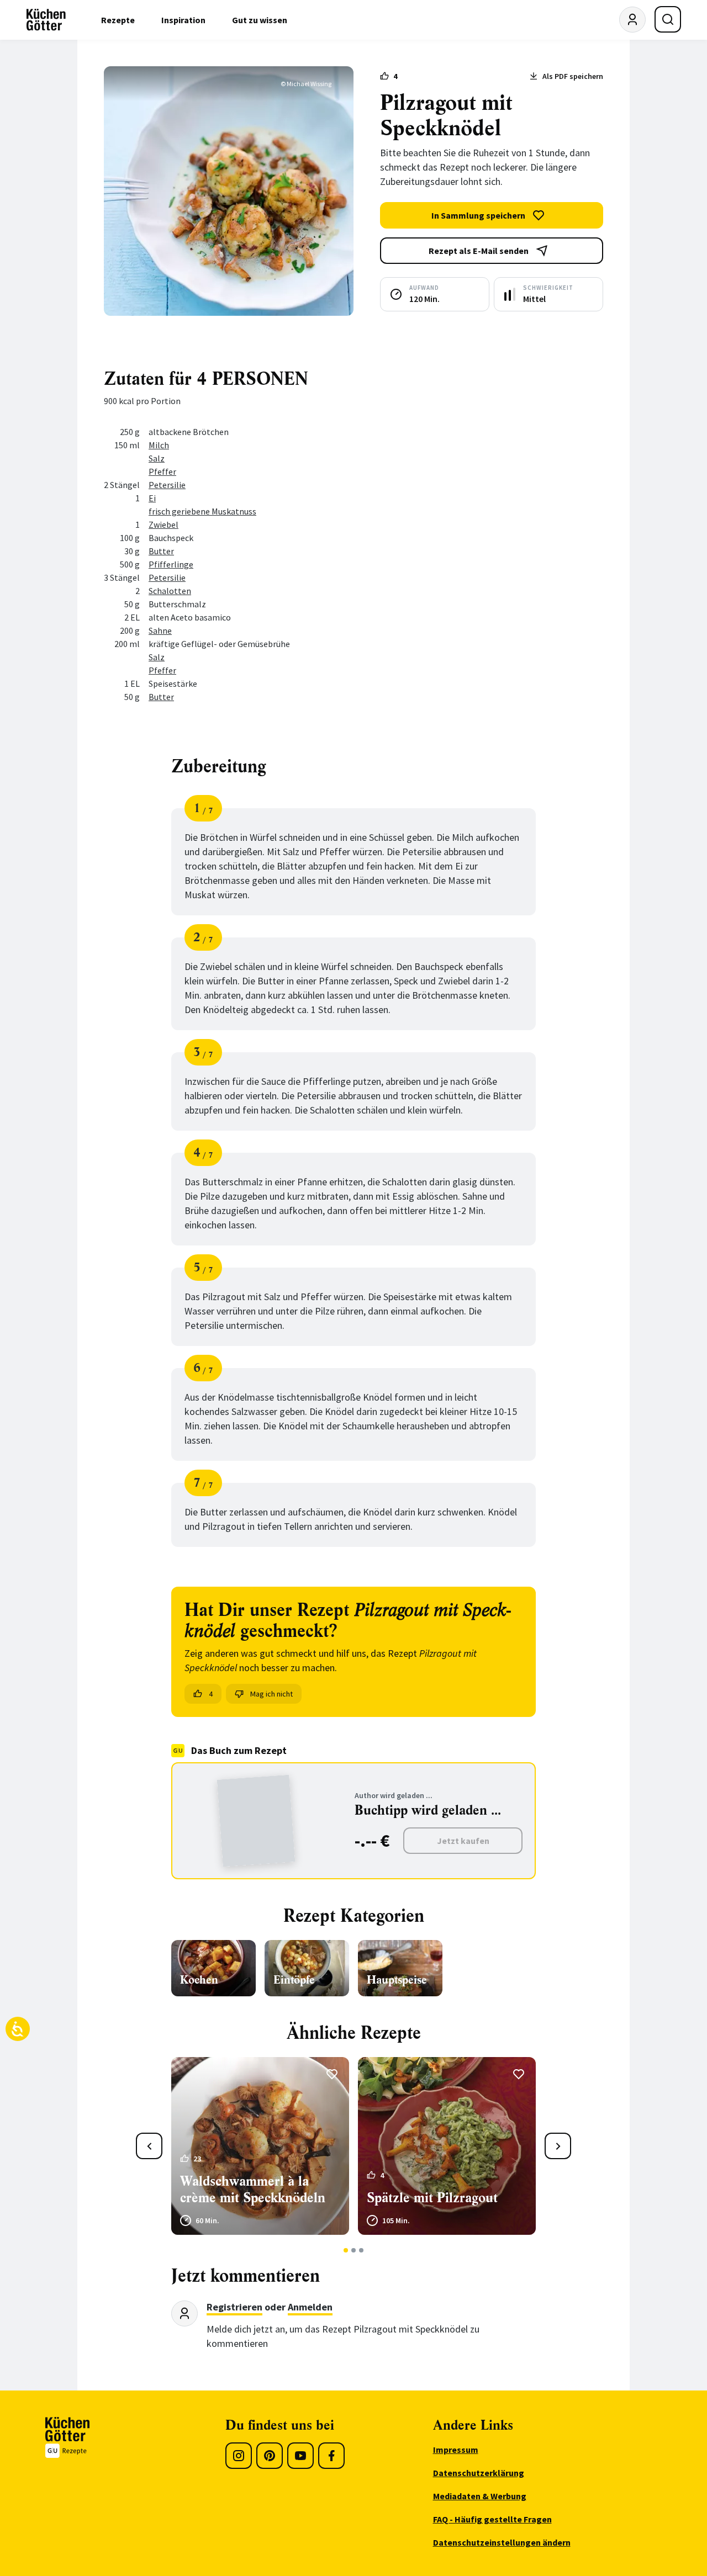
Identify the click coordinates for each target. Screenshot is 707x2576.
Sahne (160, 630)
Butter (161, 551)
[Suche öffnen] (668, 19)
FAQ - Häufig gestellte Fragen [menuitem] (492, 2519)
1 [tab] (346, 2250)
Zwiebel (163, 524)
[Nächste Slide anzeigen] (558, 2146)
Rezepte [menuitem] (118, 20)
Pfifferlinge (171, 564)
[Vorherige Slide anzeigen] (149, 2146)
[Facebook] (331, 2456)
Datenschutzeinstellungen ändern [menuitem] (502, 2542)
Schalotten (170, 591)
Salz (157, 458)
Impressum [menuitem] (456, 2450)
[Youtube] (300, 2456)
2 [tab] (354, 2250)
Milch (159, 445)
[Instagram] (239, 2456)
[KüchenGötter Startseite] (46, 20)
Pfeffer (162, 471)
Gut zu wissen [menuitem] (260, 20)
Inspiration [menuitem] (183, 20)
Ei (152, 498)
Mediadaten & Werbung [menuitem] (480, 2496)
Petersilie (167, 485)
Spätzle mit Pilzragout (432, 2198)
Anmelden (310, 2307)
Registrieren (234, 2307)
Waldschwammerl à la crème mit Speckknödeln (253, 2190)
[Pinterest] (270, 2456)
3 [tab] (362, 2250)
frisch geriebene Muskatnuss (202, 511)
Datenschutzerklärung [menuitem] (479, 2473)
